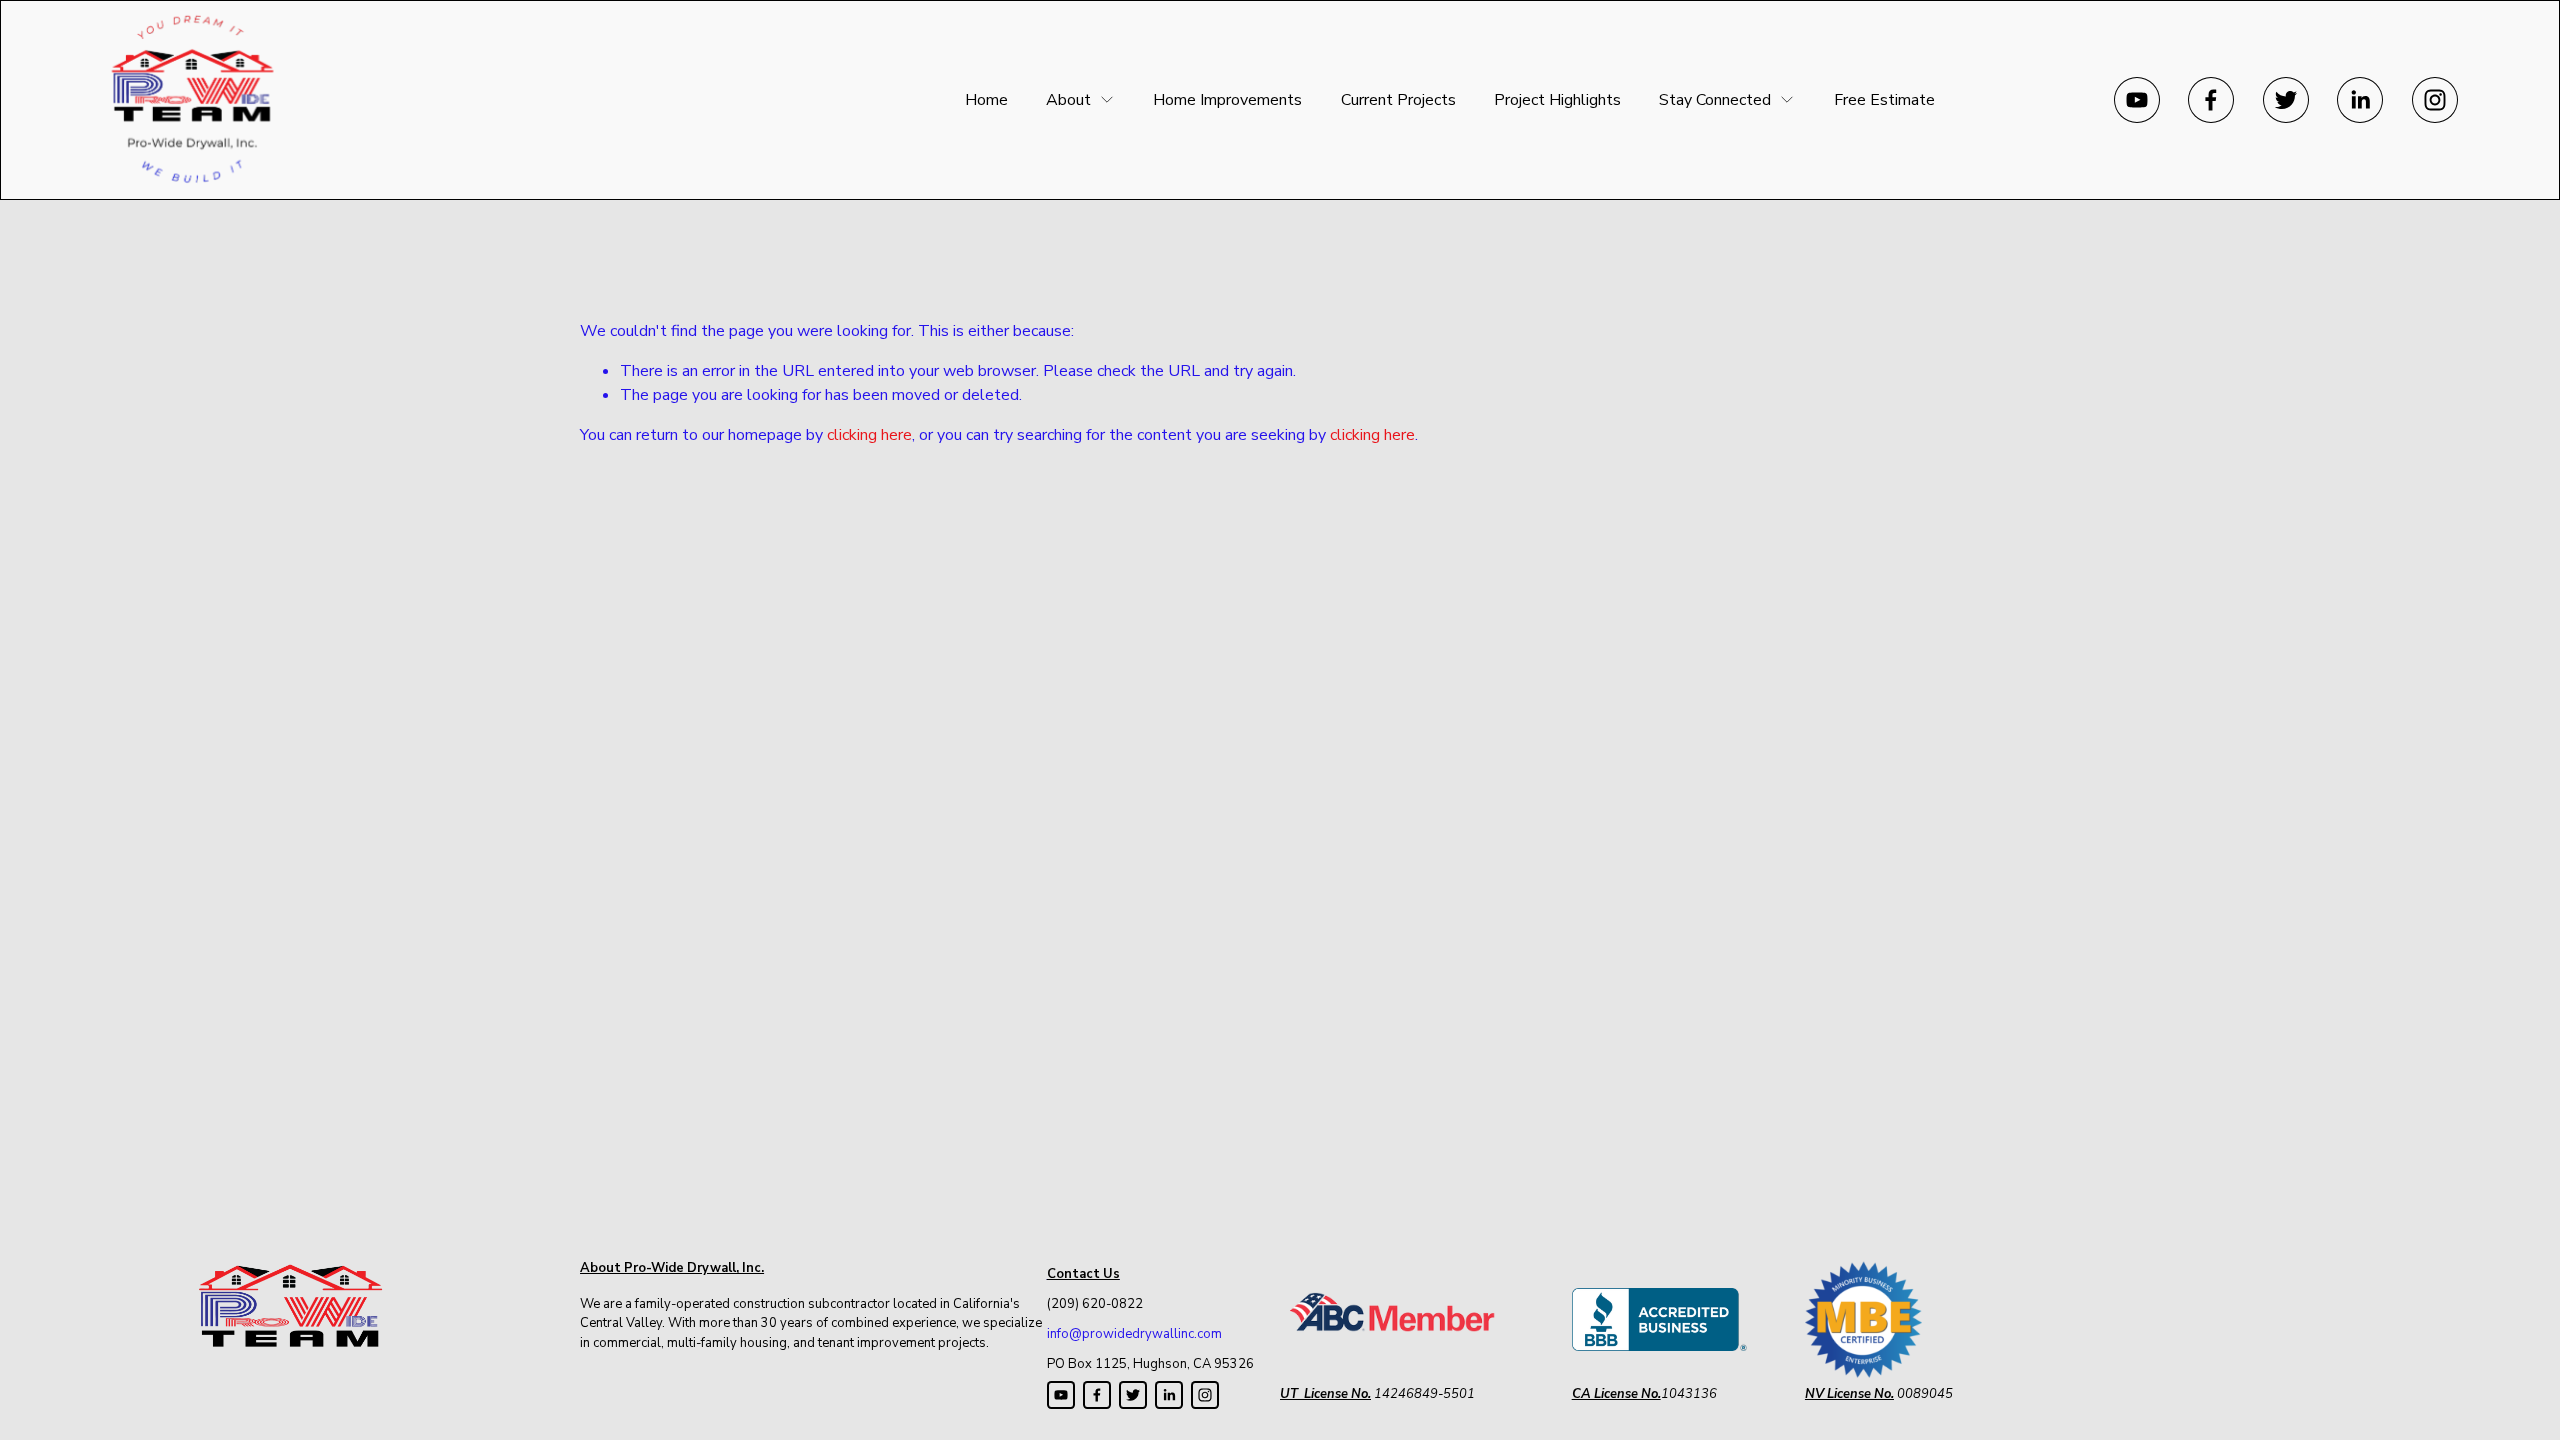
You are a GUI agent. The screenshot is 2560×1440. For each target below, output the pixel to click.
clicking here (869, 435)
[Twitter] (2286, 100)
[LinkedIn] (2360, 100)
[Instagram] (2435, 100)
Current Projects (1398, 100)
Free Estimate (1884, 100)
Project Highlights (1557, 100)
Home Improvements (1227, 100)
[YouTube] (2137, 100)
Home (986, 100)
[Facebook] (2211, 100)
